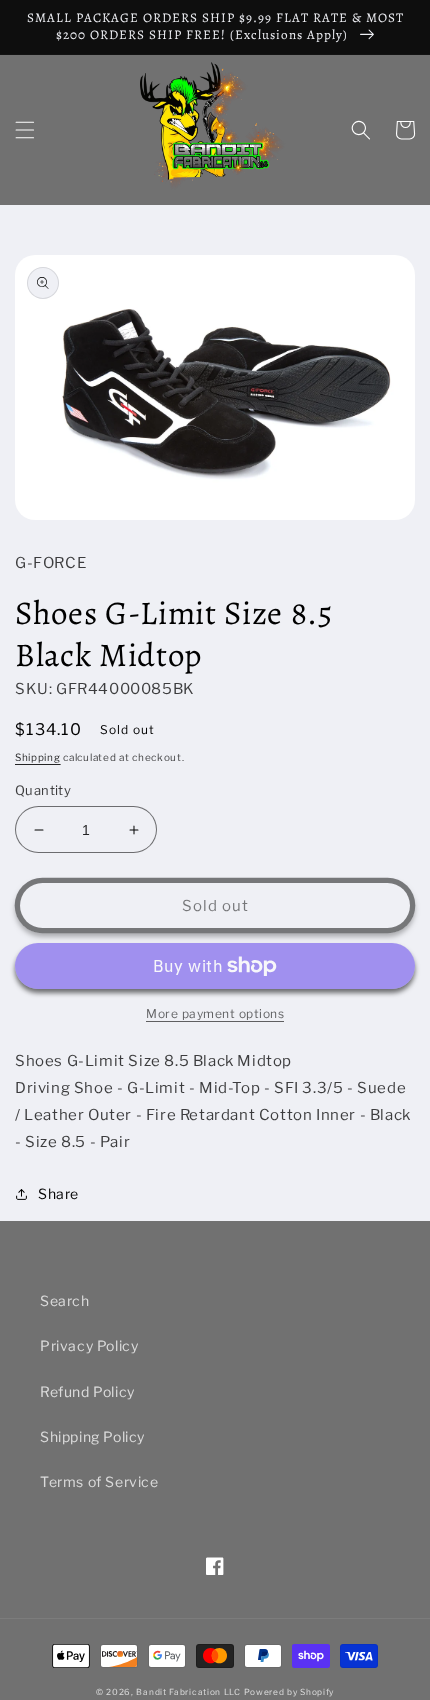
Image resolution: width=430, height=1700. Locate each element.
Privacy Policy (89, 1345)
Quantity (43, 790)
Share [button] (58, 1193)
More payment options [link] (215, 1013)
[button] (25, 130)
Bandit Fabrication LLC (188, 1692)
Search (65, 1300)
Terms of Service (99, 1481)
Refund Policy (87, 1391)
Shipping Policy (92, 1436)
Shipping (38, 757)
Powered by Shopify (289, 1692)
